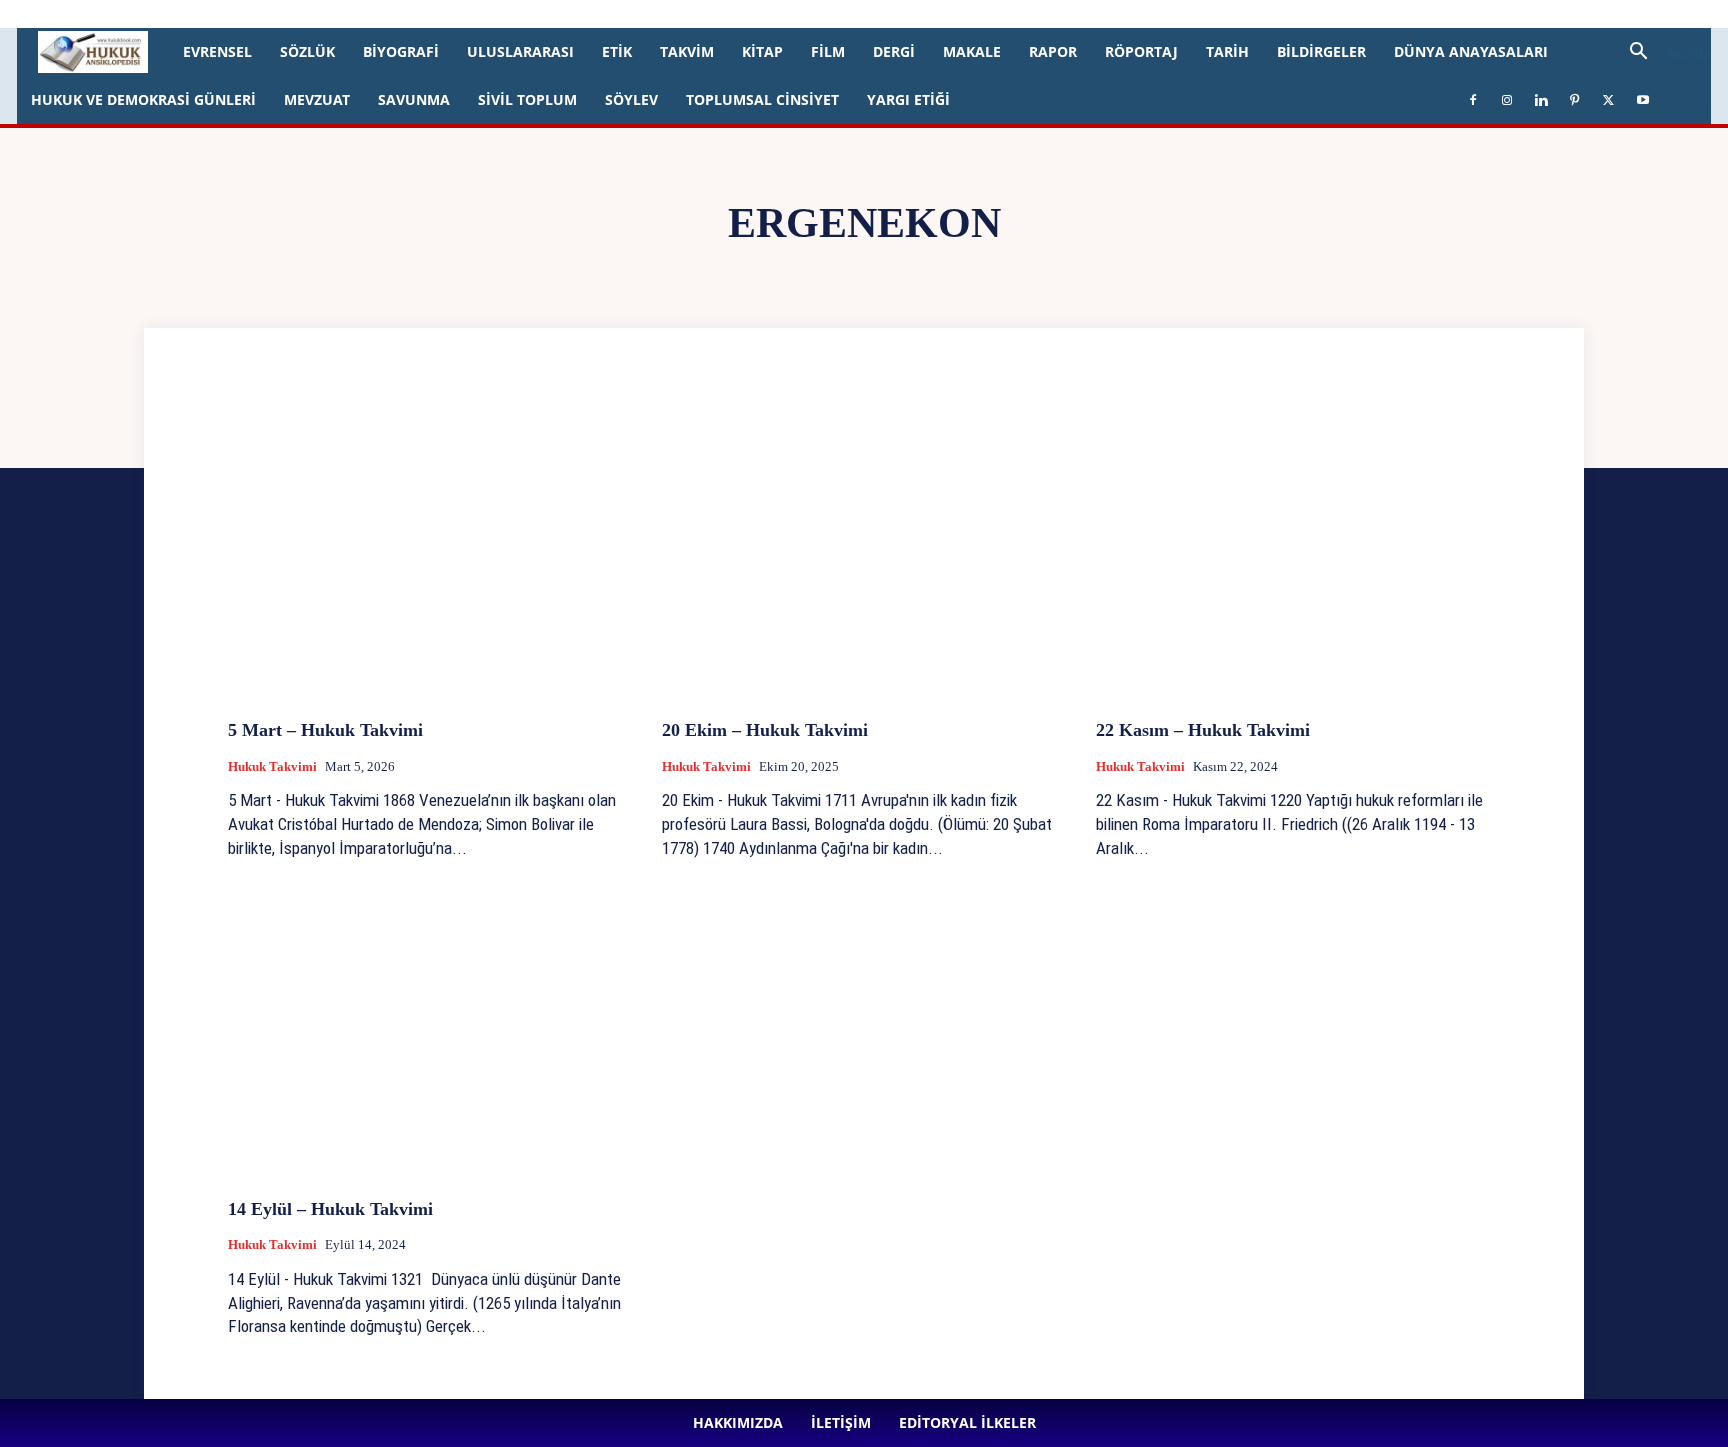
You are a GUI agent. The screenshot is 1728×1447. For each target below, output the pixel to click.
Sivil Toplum (527, 99)
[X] (566, 14)
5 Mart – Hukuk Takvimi (325, 730)
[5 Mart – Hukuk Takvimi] (430, 553)
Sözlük (307, 51)
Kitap (762, 51)
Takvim (687, 51)
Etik (617, 51)
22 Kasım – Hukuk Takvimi (1203, 730)
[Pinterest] (533, 14)
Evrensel (217, 51)
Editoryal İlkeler (347, 13)
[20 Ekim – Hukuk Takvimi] (864, 553)
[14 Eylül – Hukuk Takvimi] (430, 1032)
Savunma (414, 99)
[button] (1663, 53)
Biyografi (401, 51)
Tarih (1227, 51)
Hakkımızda (202, 13)
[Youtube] (599, 14)
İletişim (269, 13)
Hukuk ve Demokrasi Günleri (143, 99)
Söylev (631, 99)
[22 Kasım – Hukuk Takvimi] (1298, 553)
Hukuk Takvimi (272, 766)
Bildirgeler (1321, 51)
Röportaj (1141, 51)
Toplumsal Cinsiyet (762, 99)
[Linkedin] (500, 14)
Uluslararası (520, 51)
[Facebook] (434, 14)
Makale (972, 51)
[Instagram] (467, 14)
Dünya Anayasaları (1471, 51)
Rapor (1053, 51)
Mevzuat (317, 99)
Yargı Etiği (908, 99)
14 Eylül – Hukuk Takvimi (333, 1209)
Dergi (894, 51)
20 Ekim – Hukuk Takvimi (765, 730)
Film (828, 51)
